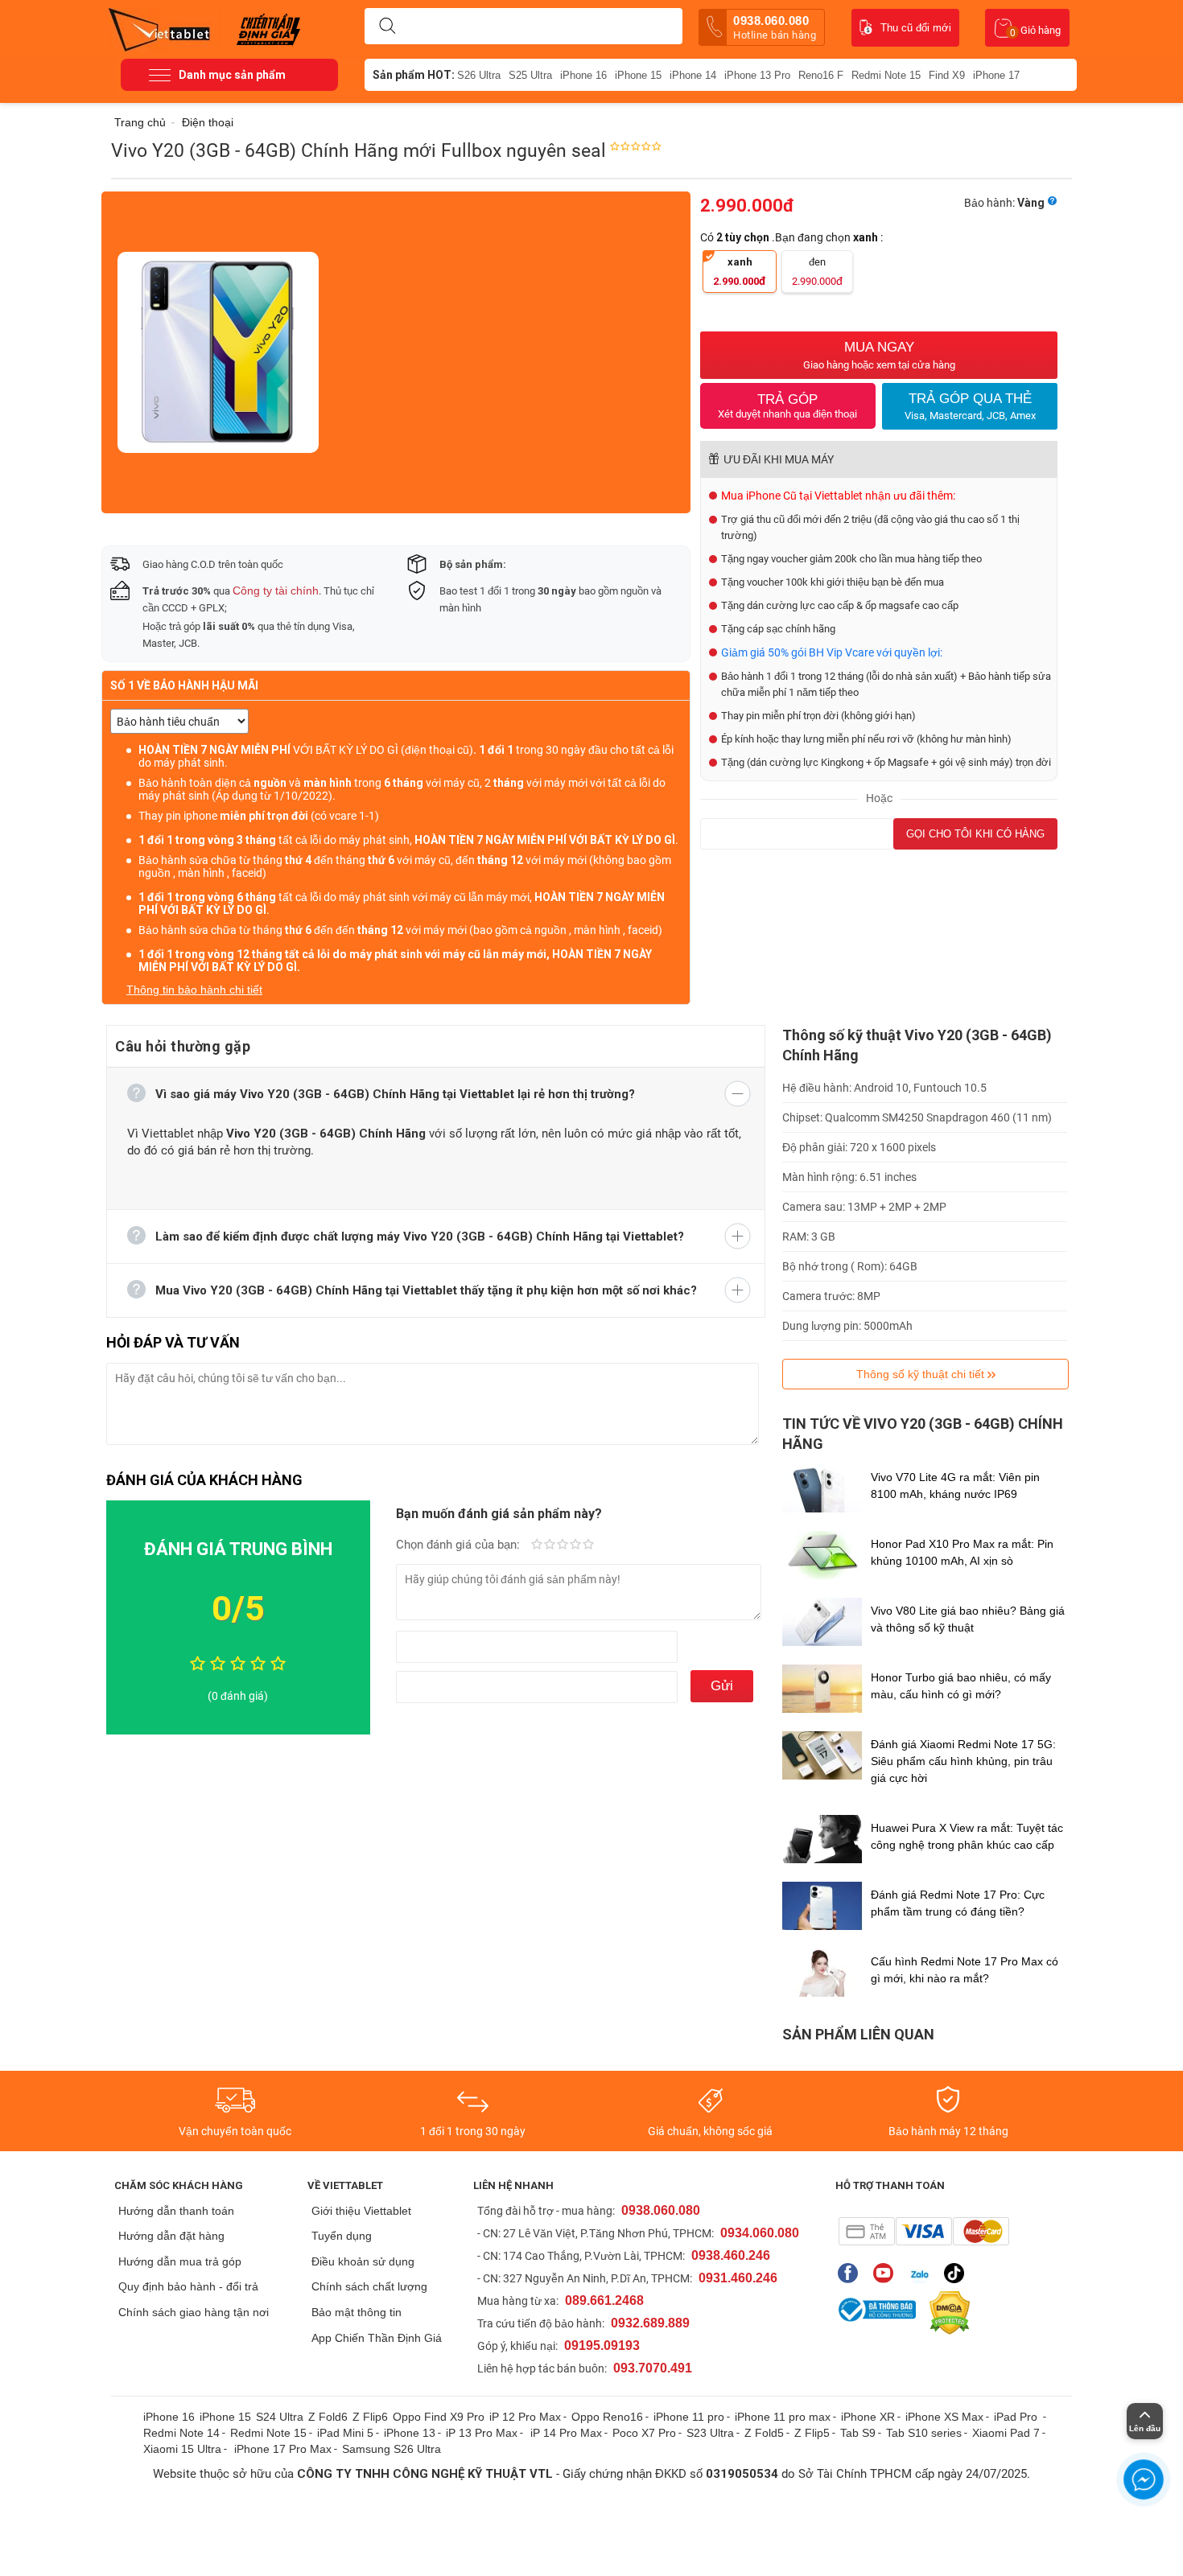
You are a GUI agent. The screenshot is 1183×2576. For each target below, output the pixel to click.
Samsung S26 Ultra (392, 2449)
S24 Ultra (280, 2417)
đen (817, 272)
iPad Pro (1017, 2417)
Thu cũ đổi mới (916, 28)
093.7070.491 (653, 2368)
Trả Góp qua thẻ (970, 406)
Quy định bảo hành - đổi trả (188, 2286)
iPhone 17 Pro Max (283, 2449)
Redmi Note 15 (886, 75)
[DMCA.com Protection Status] (946, 2313)
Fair (550, 1545)
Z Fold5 (764, 2433)
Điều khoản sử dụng (363, 2261)
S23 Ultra (710, 2433)
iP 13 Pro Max (482, 2433)
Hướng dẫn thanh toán (176, 2211)
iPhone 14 (693, 75)
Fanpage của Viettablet (852, 2273)
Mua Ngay (879, 355)
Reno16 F (821, 75)
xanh (740, 272)
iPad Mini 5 (345, 2433)
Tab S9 (858, 2433)
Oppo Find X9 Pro (439, 2417)
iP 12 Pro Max (525, 2417)
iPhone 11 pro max (783, 2417)
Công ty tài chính (276, 591)
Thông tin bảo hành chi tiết (194, 990)
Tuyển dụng (342, 2236)
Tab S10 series (924, 2433)
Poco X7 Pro (644, 2433)
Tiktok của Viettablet (958, 2273)
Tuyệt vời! (588, 1545)
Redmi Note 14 (181, 2433)
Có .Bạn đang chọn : (793, 237)
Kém (537, 1545)
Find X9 (947, 75)
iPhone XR (868, 2417)
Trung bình (563, 1545)
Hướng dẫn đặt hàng (171, 2236)
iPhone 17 (996, 75)
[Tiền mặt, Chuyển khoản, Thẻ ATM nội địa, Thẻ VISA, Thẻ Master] (923, 2231)
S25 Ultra (530, 75)
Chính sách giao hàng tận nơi (194, 2312)
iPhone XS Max (944, 2417)
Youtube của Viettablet (887, 2273)
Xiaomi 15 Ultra (182, 2449)
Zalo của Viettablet (923, 2273)
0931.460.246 (738, 2278)
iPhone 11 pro (689, 2417)
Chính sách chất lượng (369, 2286)
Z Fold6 (328, 2417)
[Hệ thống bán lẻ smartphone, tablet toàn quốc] (165, 28)
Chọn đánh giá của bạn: (460, 1545)
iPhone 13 (410, 2433)
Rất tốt (575, 1545)
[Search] (387, 27)
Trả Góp (787, 406)
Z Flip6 (370, 2417)
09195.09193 (602, 2346)
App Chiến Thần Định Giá (377, 2338)
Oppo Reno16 (607, 2417)
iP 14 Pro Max (566, 2433)
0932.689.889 (650, 2323)
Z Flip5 (812, 2433)
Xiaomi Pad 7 (1006, 2433)
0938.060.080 (775, 27)
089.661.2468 (604, 2300)
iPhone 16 (583, 75)
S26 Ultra (479, 75)
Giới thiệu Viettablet (361, 2211)
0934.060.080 (760, 2233)
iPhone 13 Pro (757, 75)
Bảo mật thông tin (357, 2312)
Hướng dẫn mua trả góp (180, 2261)
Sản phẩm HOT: (414, 75)
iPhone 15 (638, 75)
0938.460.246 (731, 2255)
